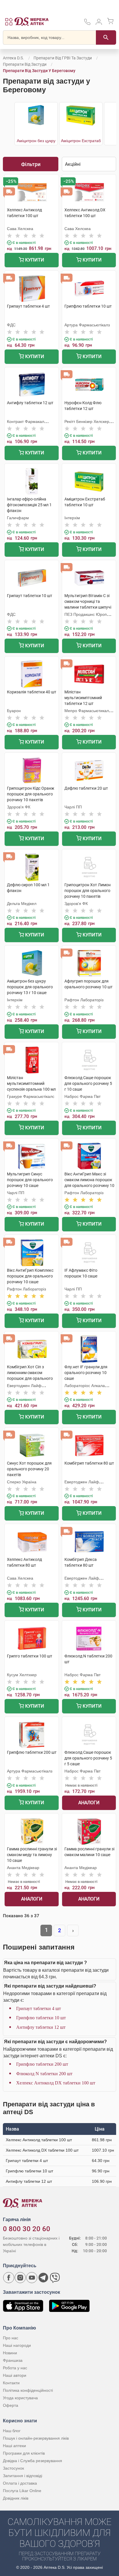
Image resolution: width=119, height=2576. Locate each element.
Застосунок (13, 2468)
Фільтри (31, 164)
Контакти (11, 2383)
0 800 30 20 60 (27, 2229)
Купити (34, 260)
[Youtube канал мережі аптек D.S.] (32, 2278)
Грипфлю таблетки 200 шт (42, 2064)
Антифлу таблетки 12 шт (41, 2027)
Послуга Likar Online (22, 2491)
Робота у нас (15, 2368)
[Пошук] (106, 37)
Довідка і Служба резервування (32, 2461)
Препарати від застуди (25, 64)
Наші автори (15, 2375)
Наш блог (12, 2431)
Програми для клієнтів (24, 2453)
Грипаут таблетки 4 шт (39, 2008)
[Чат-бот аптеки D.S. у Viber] (55, 2278)
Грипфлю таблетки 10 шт (41, 2018)
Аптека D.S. (13, 58)
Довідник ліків (16, 2498)
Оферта (11, 2405)
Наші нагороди (17, 2345)
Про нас (11, 2338)
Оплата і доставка (20, 2483)
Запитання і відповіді (23, 2476)
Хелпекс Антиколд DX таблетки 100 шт (56, 2083)
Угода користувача (20, 2398)
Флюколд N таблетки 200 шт (44, 2074)
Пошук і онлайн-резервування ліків (36, 2438)
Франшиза (13, 2360)
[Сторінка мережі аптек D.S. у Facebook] (9, 2278)
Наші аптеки (14, 2446)
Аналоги (89, 1803)
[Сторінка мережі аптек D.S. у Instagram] (20, 2278)
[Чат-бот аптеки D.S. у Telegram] (43, 2278)
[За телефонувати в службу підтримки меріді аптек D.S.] (87, 24)
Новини (10, 2353)
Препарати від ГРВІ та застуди (63, 58)
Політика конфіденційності (28, 2390)
